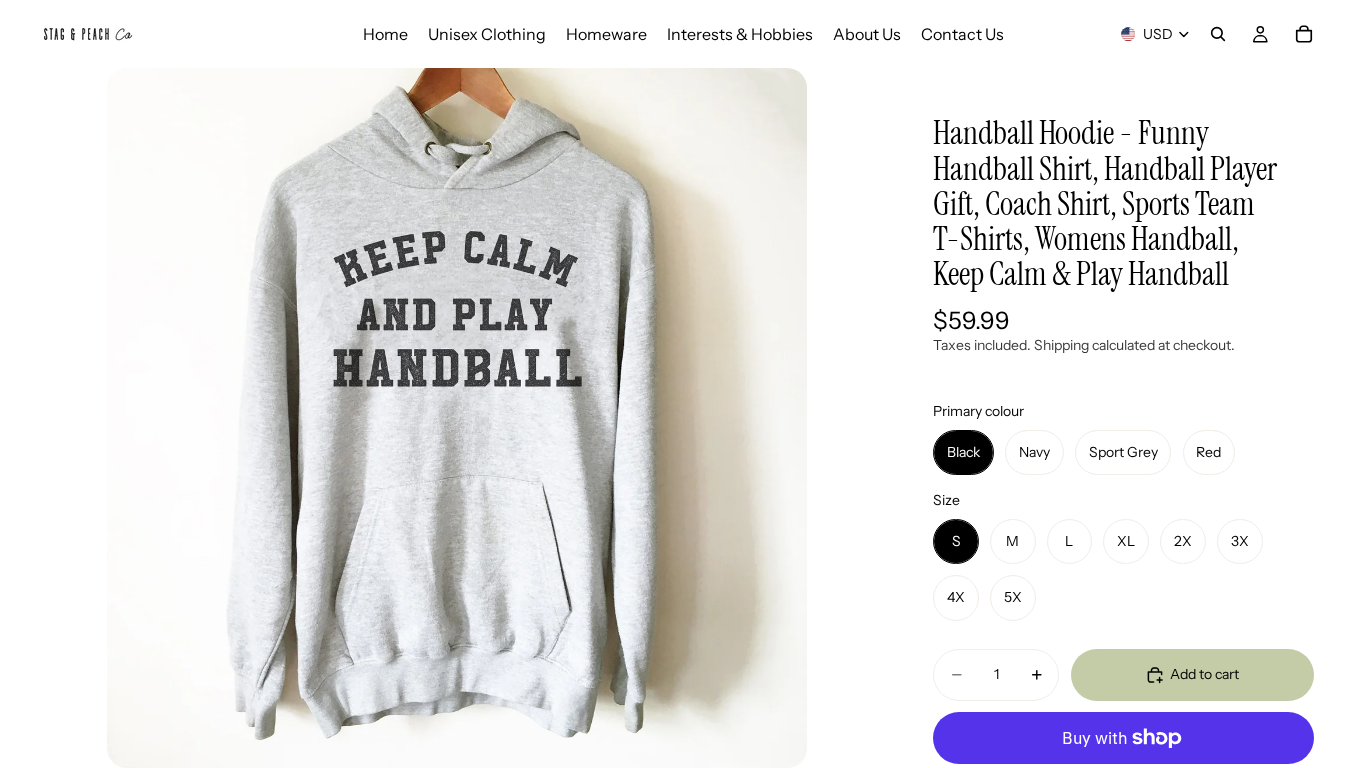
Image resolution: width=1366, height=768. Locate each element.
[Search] (1218, 34)
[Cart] (1304, 34)
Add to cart (1204, 674)
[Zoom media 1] (457, 418)
